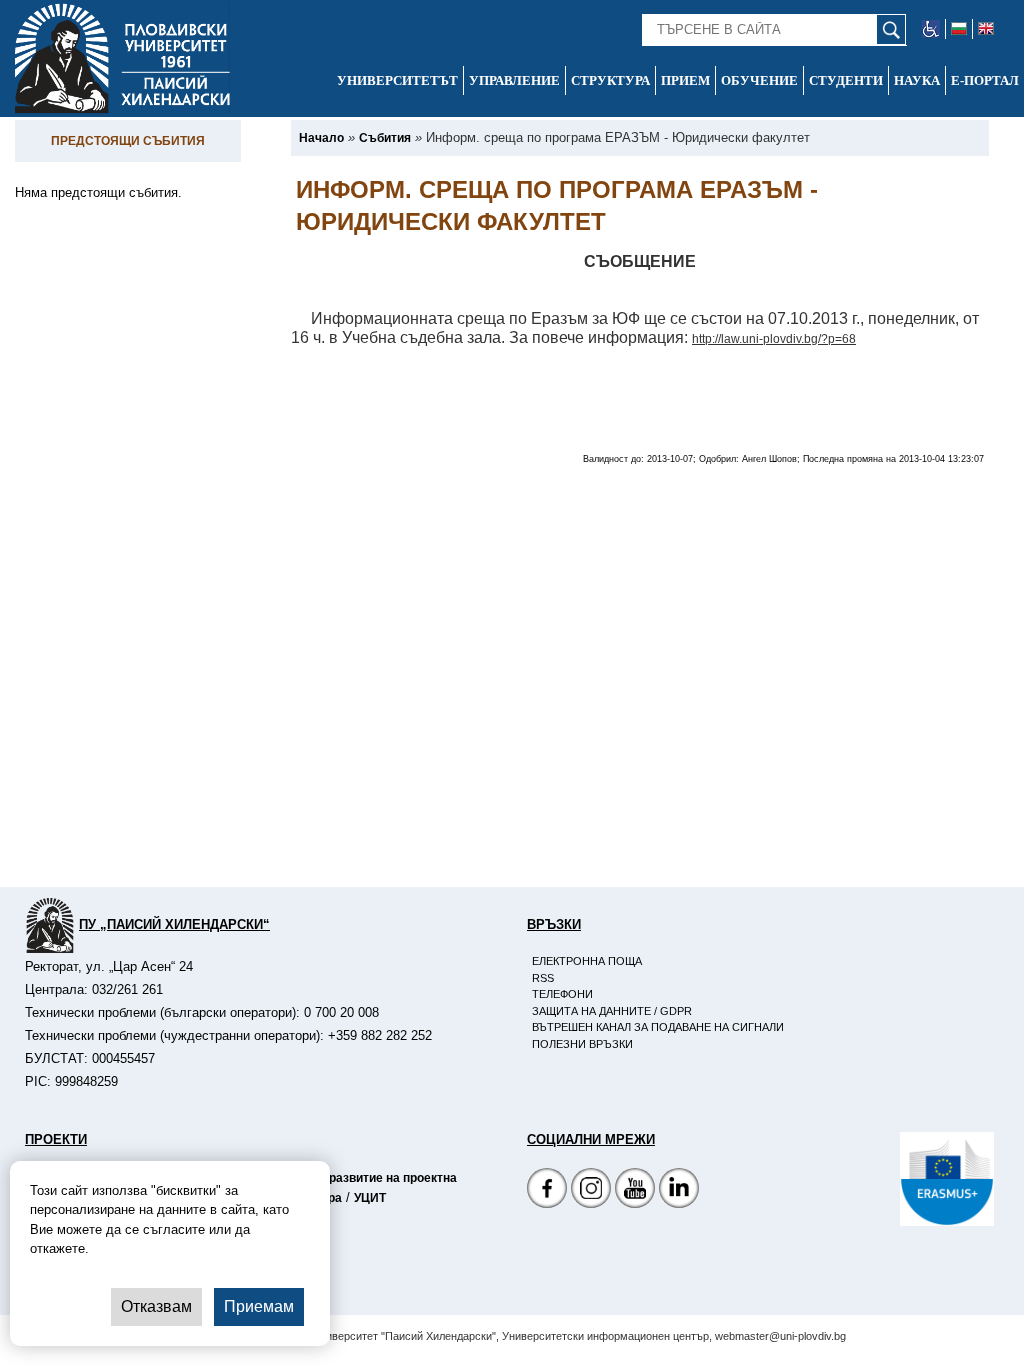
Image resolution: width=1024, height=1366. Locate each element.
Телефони (562, 994)
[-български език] (959, 29)
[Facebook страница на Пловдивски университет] (547, 1190)
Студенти (846, 80)
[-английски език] (986, 29)
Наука (917, 80)
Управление (514, 80)
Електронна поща (587, 961)
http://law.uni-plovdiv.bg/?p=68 (774, 339)
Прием (685, 80)
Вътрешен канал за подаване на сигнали (658, 1027)
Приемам (259, 1306)
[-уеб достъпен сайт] (931, 29)
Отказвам (156, 1306)
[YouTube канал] (635, 1190)
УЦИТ (370, 1198)
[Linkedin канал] (679, 1190)
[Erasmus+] (899, 1179)
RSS (543, 978)
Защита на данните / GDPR (612, 1011)
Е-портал (985, 80)
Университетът (397, 80)
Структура (610, 80)
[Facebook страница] (591, 1190)
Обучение (759, 80)
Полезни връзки (582, 1044)
